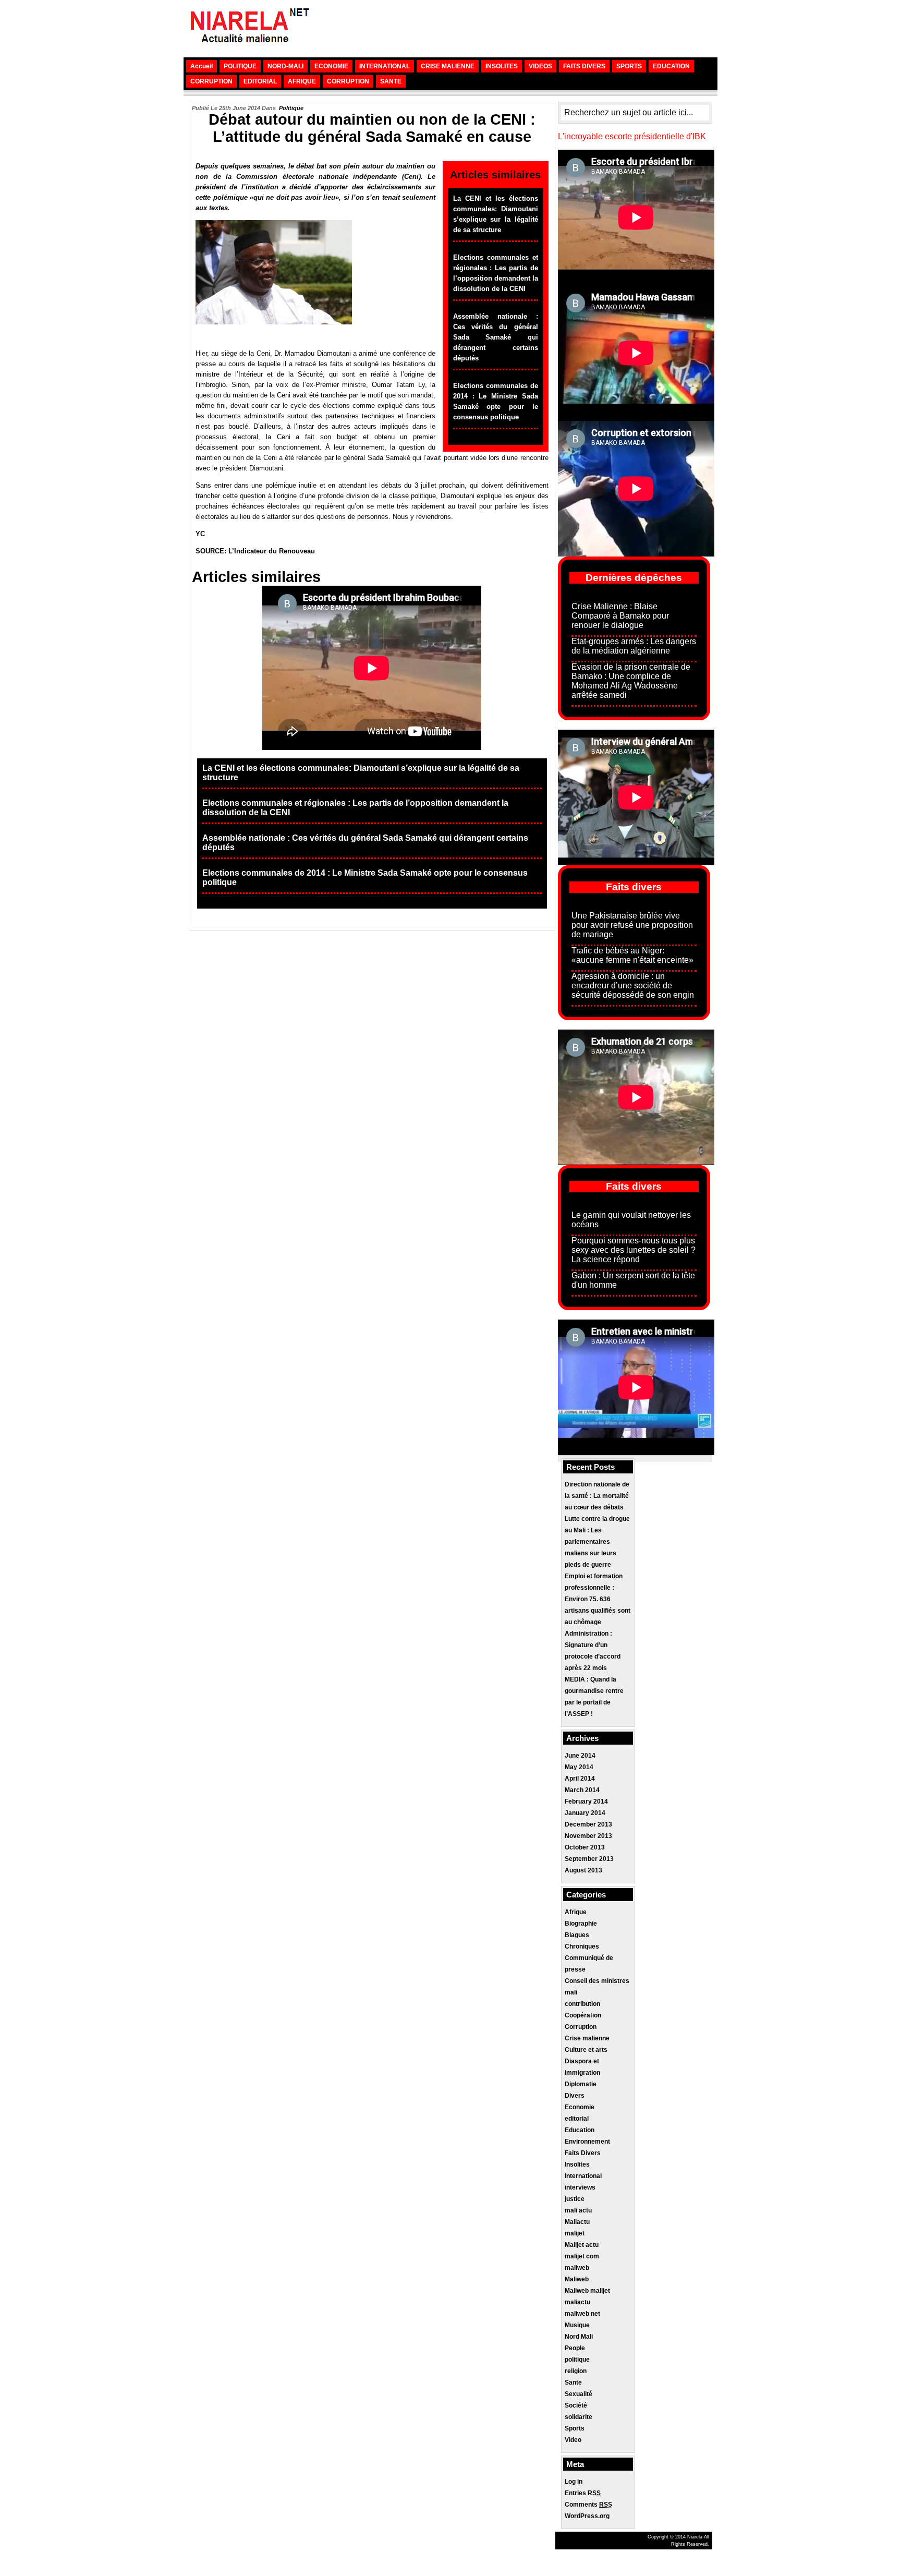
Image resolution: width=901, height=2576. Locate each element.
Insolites (577, 2164)
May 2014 (579, 1767)
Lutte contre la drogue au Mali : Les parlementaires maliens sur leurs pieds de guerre (597, 1542)
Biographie (581, 1924)
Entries (583, 2493)
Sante (573, 2383)
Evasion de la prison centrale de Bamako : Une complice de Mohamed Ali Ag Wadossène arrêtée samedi (631, 681)
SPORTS (629, 66)
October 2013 (585, 1847)
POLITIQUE (240, 66)
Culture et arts (586, 2050)
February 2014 (586, 1801)
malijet (575, 2233)
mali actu (578, 2210)
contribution (582, 2004)
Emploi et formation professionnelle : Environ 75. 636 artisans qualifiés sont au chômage (598, 1599)
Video (573, 2440)
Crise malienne (587, 2038)
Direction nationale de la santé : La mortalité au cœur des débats (597, 1496)
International (583, 2176)
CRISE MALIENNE (448, 66)
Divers (575, 2096)
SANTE (391, 81)
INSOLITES (502, 66)
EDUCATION (671, 66)
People (575, 2348)
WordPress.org (587, 2516)
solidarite (579, 2417)
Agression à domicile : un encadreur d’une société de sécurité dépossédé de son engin (633, 985)
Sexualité (579, 2394)
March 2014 (582, 1790)
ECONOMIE (331, 66)
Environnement (587, 2142)
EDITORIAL (260, 81)
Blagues (577, 1935)
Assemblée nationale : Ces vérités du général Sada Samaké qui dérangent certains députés (496, 337)
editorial (577, 2119)
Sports (575, 2428)
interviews (580, 2187)
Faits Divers (583, 2153)
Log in (574, 2482)
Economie (580, 2107)
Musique (577, 2325)
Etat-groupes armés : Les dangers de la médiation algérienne (634, 646)
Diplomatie (581, 2084)
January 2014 (585, 1813)
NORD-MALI (285, 66)
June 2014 (580, 1756)
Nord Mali (579, 2337)
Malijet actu (582, 2245)
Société (576, 2405)
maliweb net (582, 2314)
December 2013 (588, 1824)
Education (580, 2130)
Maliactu (577, 2222)
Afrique (576, 1912)
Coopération (583, 2015)
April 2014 (580, 1779)
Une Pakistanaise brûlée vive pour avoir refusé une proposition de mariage (632, 925)
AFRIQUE (302, 81)
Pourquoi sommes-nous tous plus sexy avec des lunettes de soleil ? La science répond (634, 1250)
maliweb (577, 2268)
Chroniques (582, 1946)
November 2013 (588, 1836)
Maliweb (577, 2279)
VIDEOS (540, 66)
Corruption (581, 2027)
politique (291, 108)
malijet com (582, 2256)
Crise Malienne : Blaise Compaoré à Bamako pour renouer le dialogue (620, 616)
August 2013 (583, 1870)
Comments (588, 2505)
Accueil (202, 66)
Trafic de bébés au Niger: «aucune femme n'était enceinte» (632, 955)
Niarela (695, 2537)
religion (576, 2371)
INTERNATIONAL (385, 66)
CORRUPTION (211, 81)
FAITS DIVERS (584, 66)
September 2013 (589, 1859)
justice (575, 2199)
